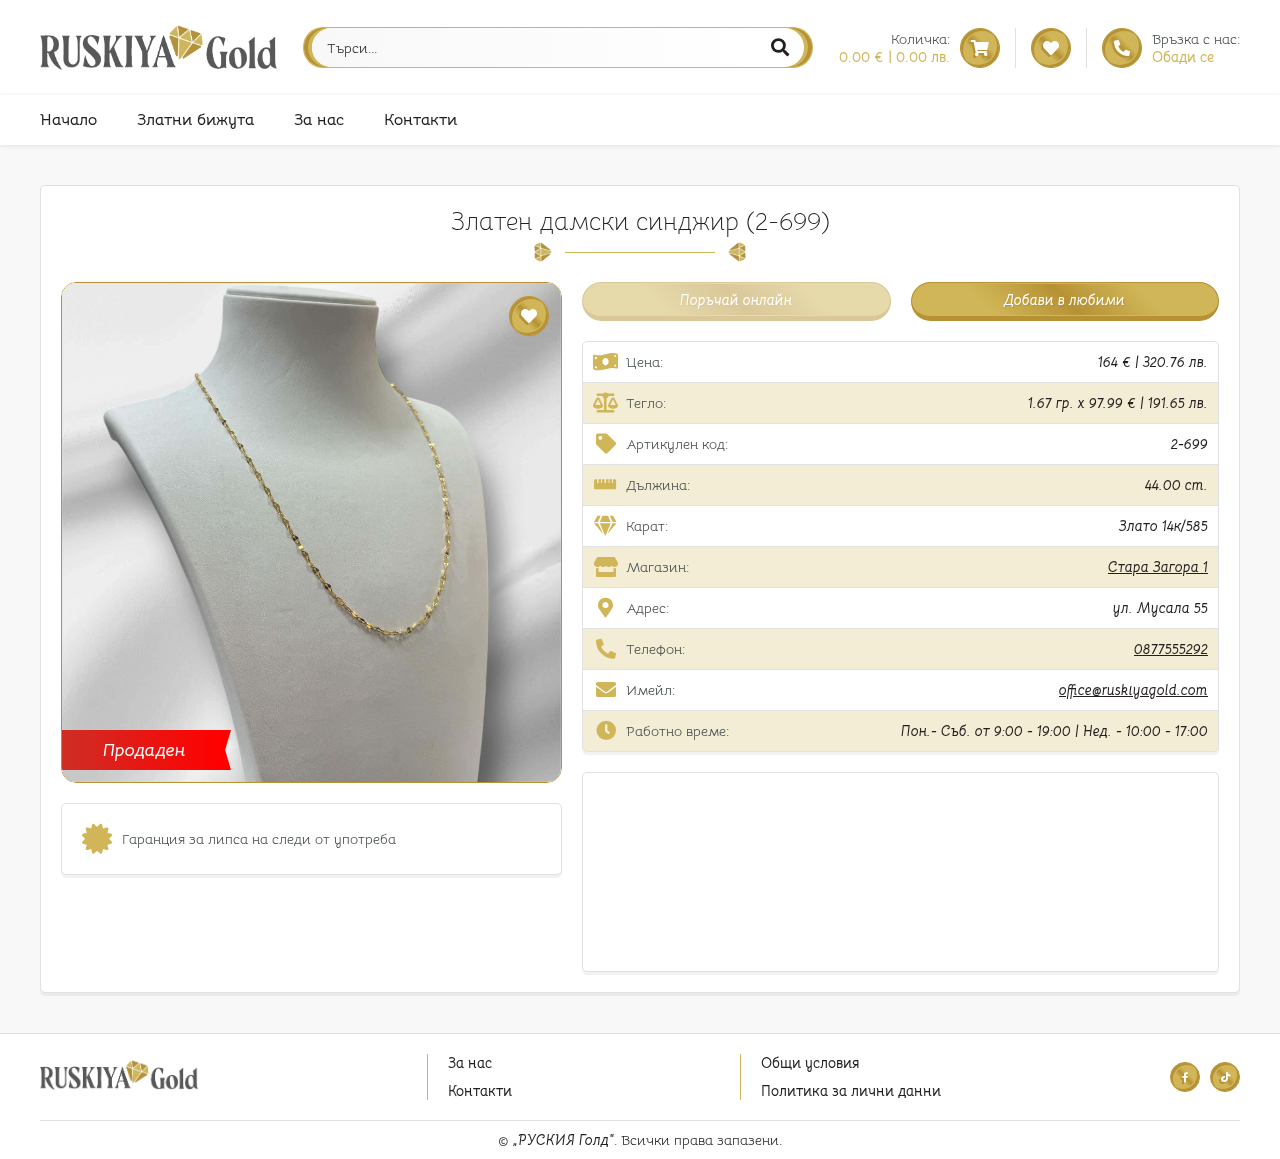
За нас (319, 120)
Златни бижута (195, 120)
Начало (68, 120)
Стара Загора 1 (1158, 567)
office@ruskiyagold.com (1133, 690)
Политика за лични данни (851, 1091)
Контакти (420, 120)
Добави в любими (1064, 300)
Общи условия (810, 1063)
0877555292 (1171, 649)
